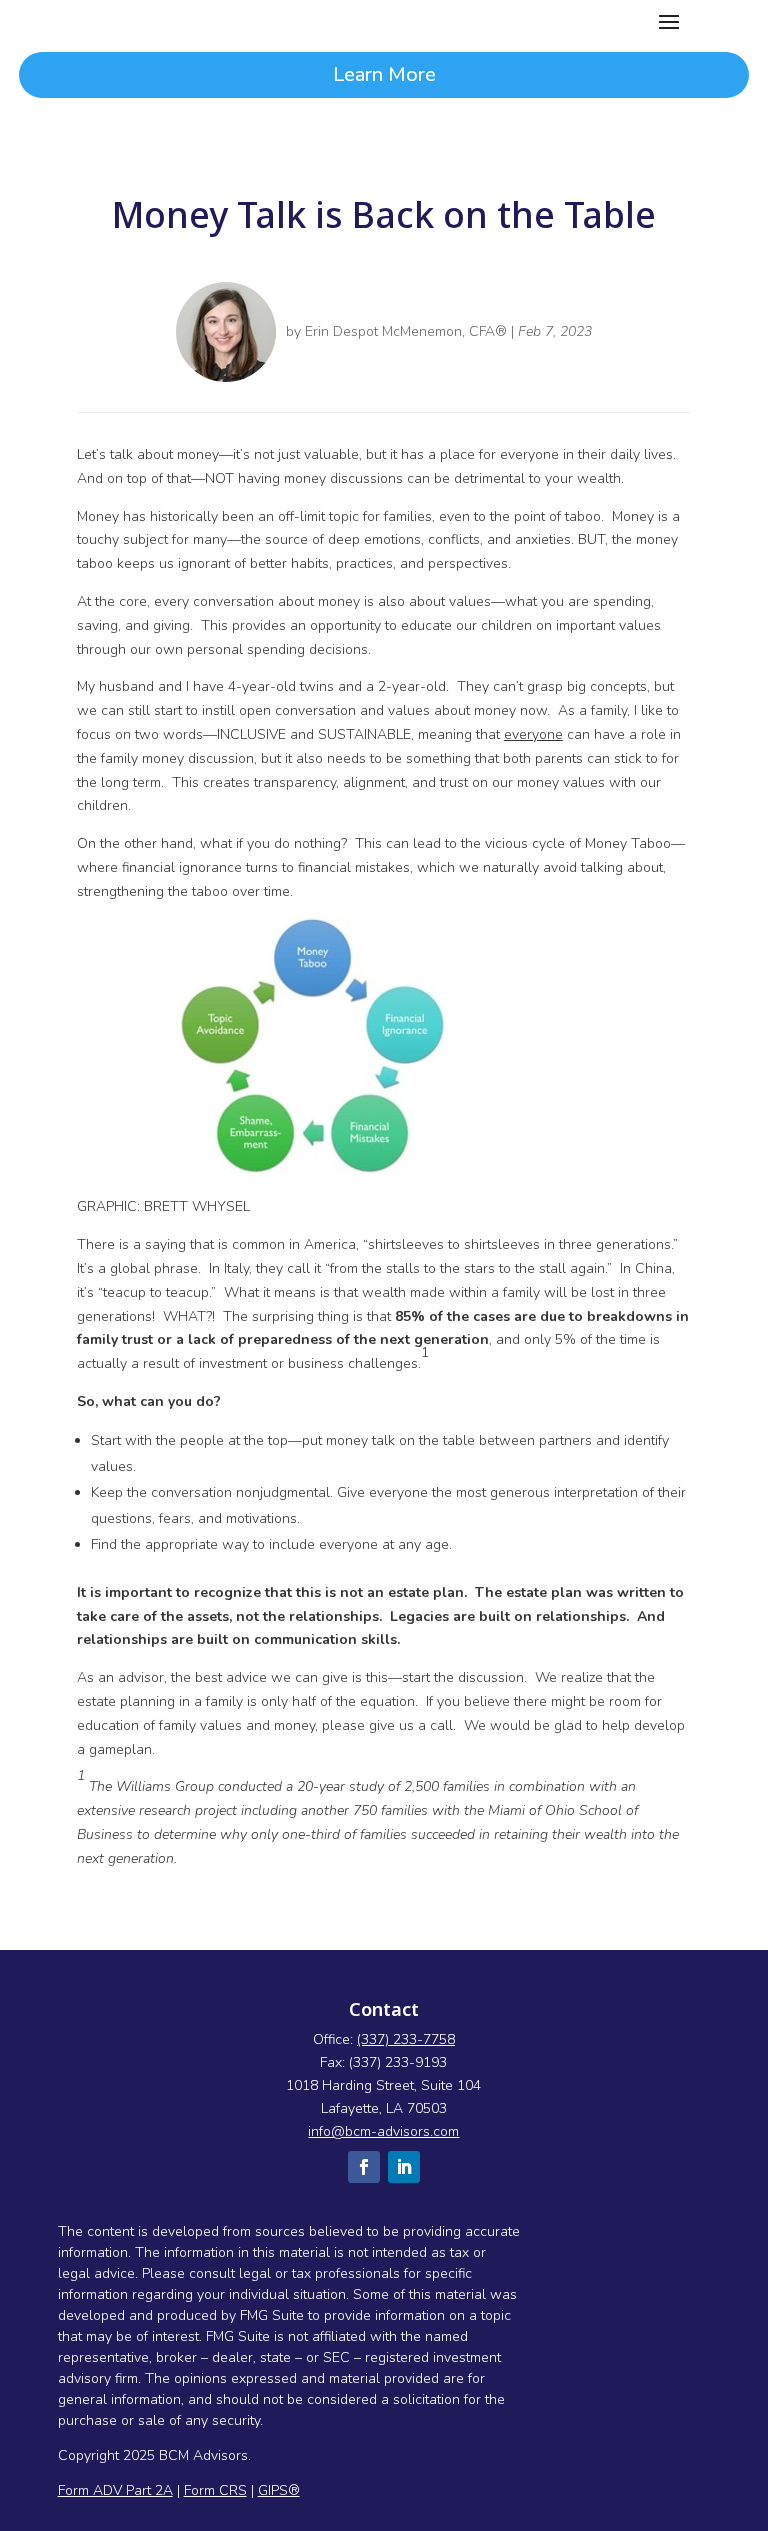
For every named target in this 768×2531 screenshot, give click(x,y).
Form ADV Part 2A (115, 2490)
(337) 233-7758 (406, 2039)
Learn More (384, 74)
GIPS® (279, 2490)
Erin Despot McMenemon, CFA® (406, 331)
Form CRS (215, 2490)
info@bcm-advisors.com (383, 2131)
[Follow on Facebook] (364, 2167)
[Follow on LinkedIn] (404, 2167)
